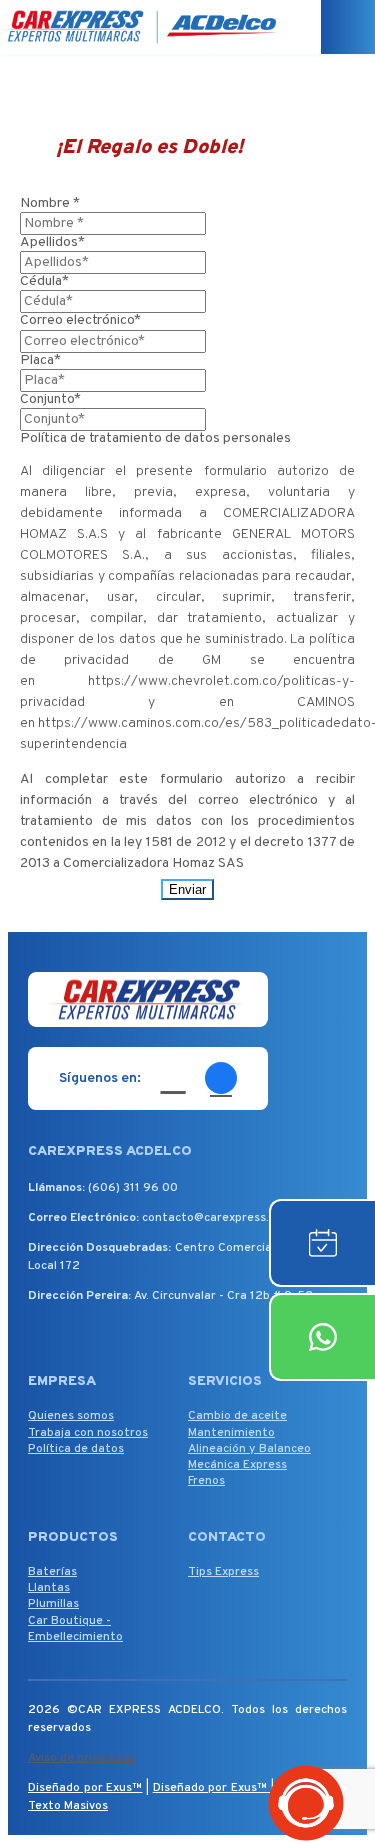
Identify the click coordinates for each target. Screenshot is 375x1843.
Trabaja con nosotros (88, 1433)
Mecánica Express (237, 1465)
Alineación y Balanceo (249, 1449)
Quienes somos (71, 1416)
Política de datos (76, 1449)
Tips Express (223, 1572)
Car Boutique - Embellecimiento (75, 1629)
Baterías (52, 1572)
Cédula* (44, 281)
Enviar (187, 889)
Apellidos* (52, 242)
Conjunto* (50, 399)
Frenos (206, 1481)
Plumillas (53, 1604)
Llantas (49, 1588)
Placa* (40, 360)
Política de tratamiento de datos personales (155, 438)
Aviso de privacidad (81, 1758)
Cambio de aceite (237, 1416)
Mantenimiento (231, 1433)
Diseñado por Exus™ (85, 1788)
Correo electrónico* (80, 320)
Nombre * (50, 203)
